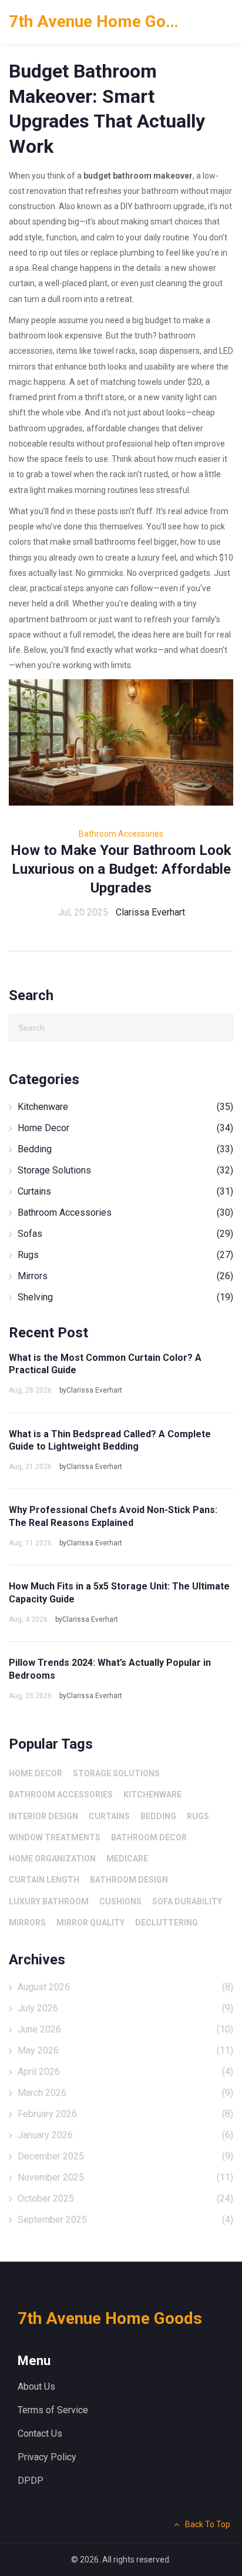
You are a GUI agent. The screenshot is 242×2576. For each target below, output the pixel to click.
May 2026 (125, 2050)
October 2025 (125, 2198)
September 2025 (125, 2220)
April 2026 (125, 2072)
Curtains (125, 1191)
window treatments (55, 1837)
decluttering (167, 1923)
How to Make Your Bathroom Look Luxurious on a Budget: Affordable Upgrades (121, 869)
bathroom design (129, 1880)
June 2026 (125, 2029)
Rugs (125, 1255)
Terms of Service (53, 2410)
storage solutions (116, 1773)
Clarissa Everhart (150, 912)
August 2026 (125, 1987)
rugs (198, 1816)
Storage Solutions (125, 1170)
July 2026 (125, 2008)
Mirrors (125, 1276)
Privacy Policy (47, 2457)
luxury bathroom (49, 1901)
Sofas (125, 1234)
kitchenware (152, 1795)
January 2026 (125, 2135)
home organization (52, 1859)
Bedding (125, 1149)
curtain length (44, 1880)
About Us (36, 2387)
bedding (158, 1816)
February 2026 (125, 2114)
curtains (109, 1816)
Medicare (127, 1859)
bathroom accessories (61, 1795)
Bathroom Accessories (121, 834)
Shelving (125, 1297)
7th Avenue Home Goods (97, 21)
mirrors (27, 1923)
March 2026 (125, 2093)
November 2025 (125, 2177)
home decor (36, 1773)
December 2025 (125, 2156)
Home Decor (125, 1128)
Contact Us (40, 2434)
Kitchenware (125, 1107)
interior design (43, 1816)
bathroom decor (149, 1837)
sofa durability (187, 1901)
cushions (120, 1901)
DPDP (31, 2481)
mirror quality (90, 1923)
